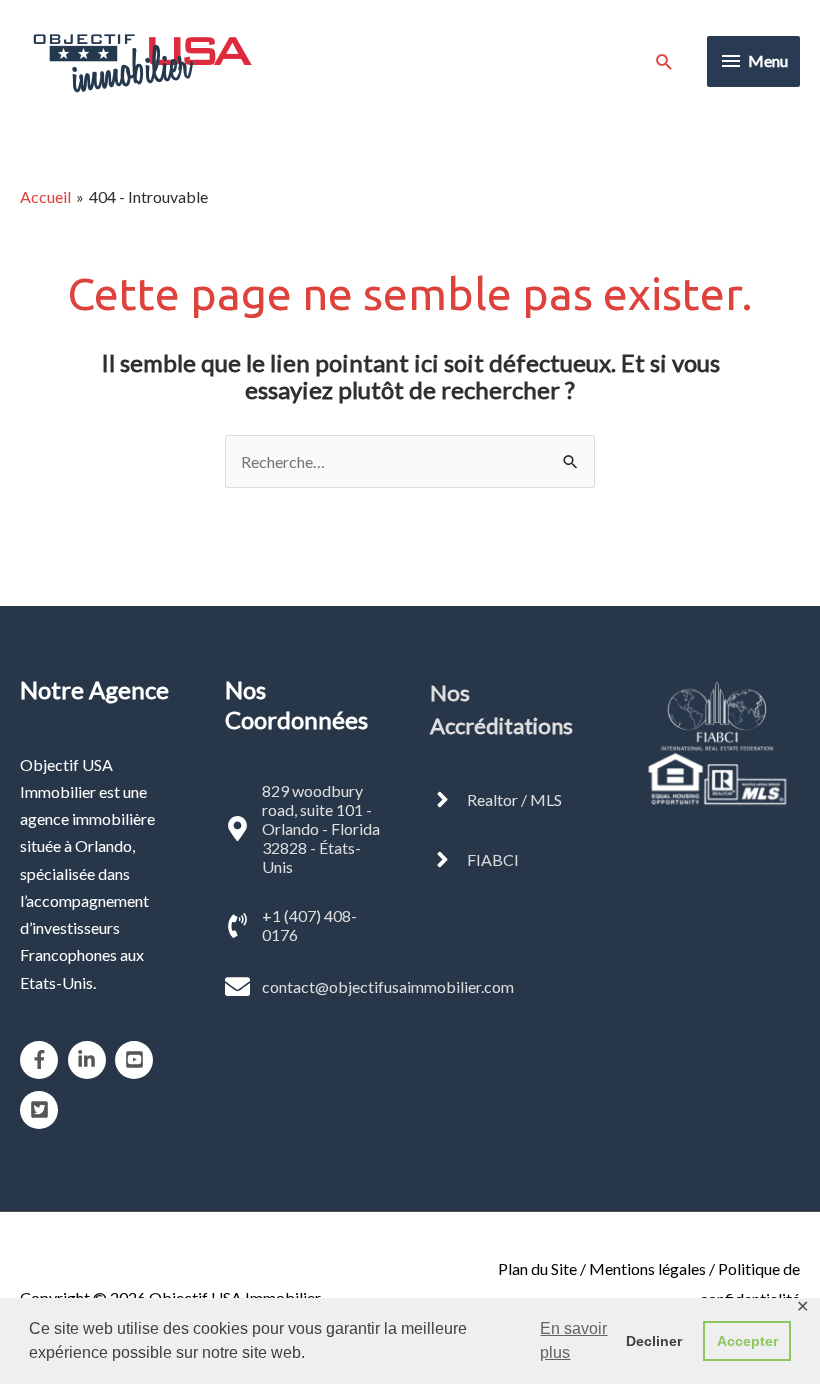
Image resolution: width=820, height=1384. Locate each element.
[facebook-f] (42, 1060)
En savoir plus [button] (573, 1340)
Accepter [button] (747, 1341)
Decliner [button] (654, 1341)
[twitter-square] (42, 1110)
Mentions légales (647, 1268)
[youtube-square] (137, 1060)
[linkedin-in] (90, 1060)
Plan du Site (537, 1268)
